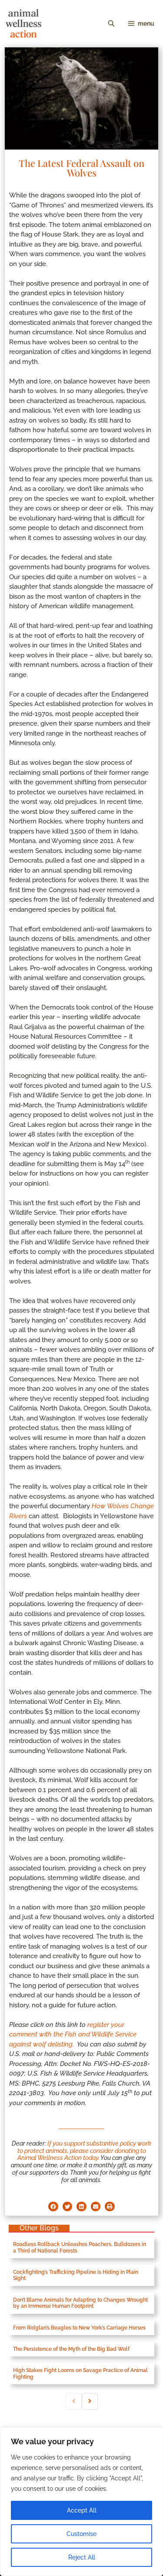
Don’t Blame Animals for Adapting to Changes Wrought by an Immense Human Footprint (80, 2303)
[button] (53, 2207)
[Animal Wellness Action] (23, 23)
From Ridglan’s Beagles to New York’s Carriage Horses (79, 2328)
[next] (90, 2401)
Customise (81, 2534)
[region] (81, 2502)
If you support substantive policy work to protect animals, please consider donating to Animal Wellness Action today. (85, 2151)
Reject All (82, 2557)
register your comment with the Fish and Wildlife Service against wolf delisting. (73, 2034)
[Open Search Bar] (111, 23)
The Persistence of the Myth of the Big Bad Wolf (71, 2349)
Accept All (82, 2510)
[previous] (74, 2401)
